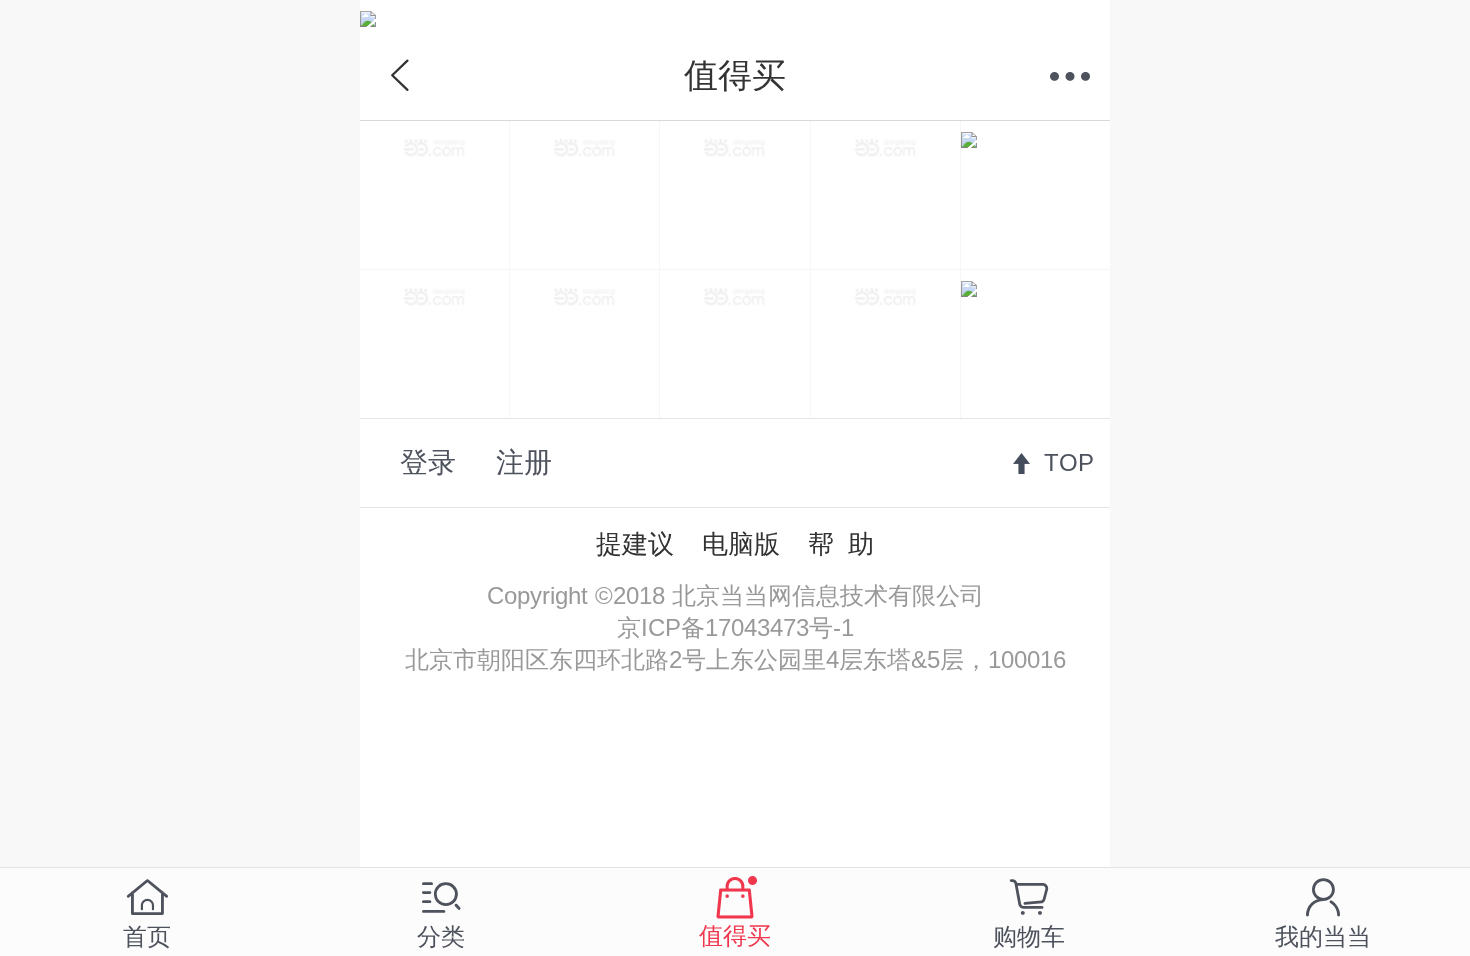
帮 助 (841, 544)
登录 (428, 462)
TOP (1069, 462)
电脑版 (741, 544)
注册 (524, 462)
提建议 (635, 544)
